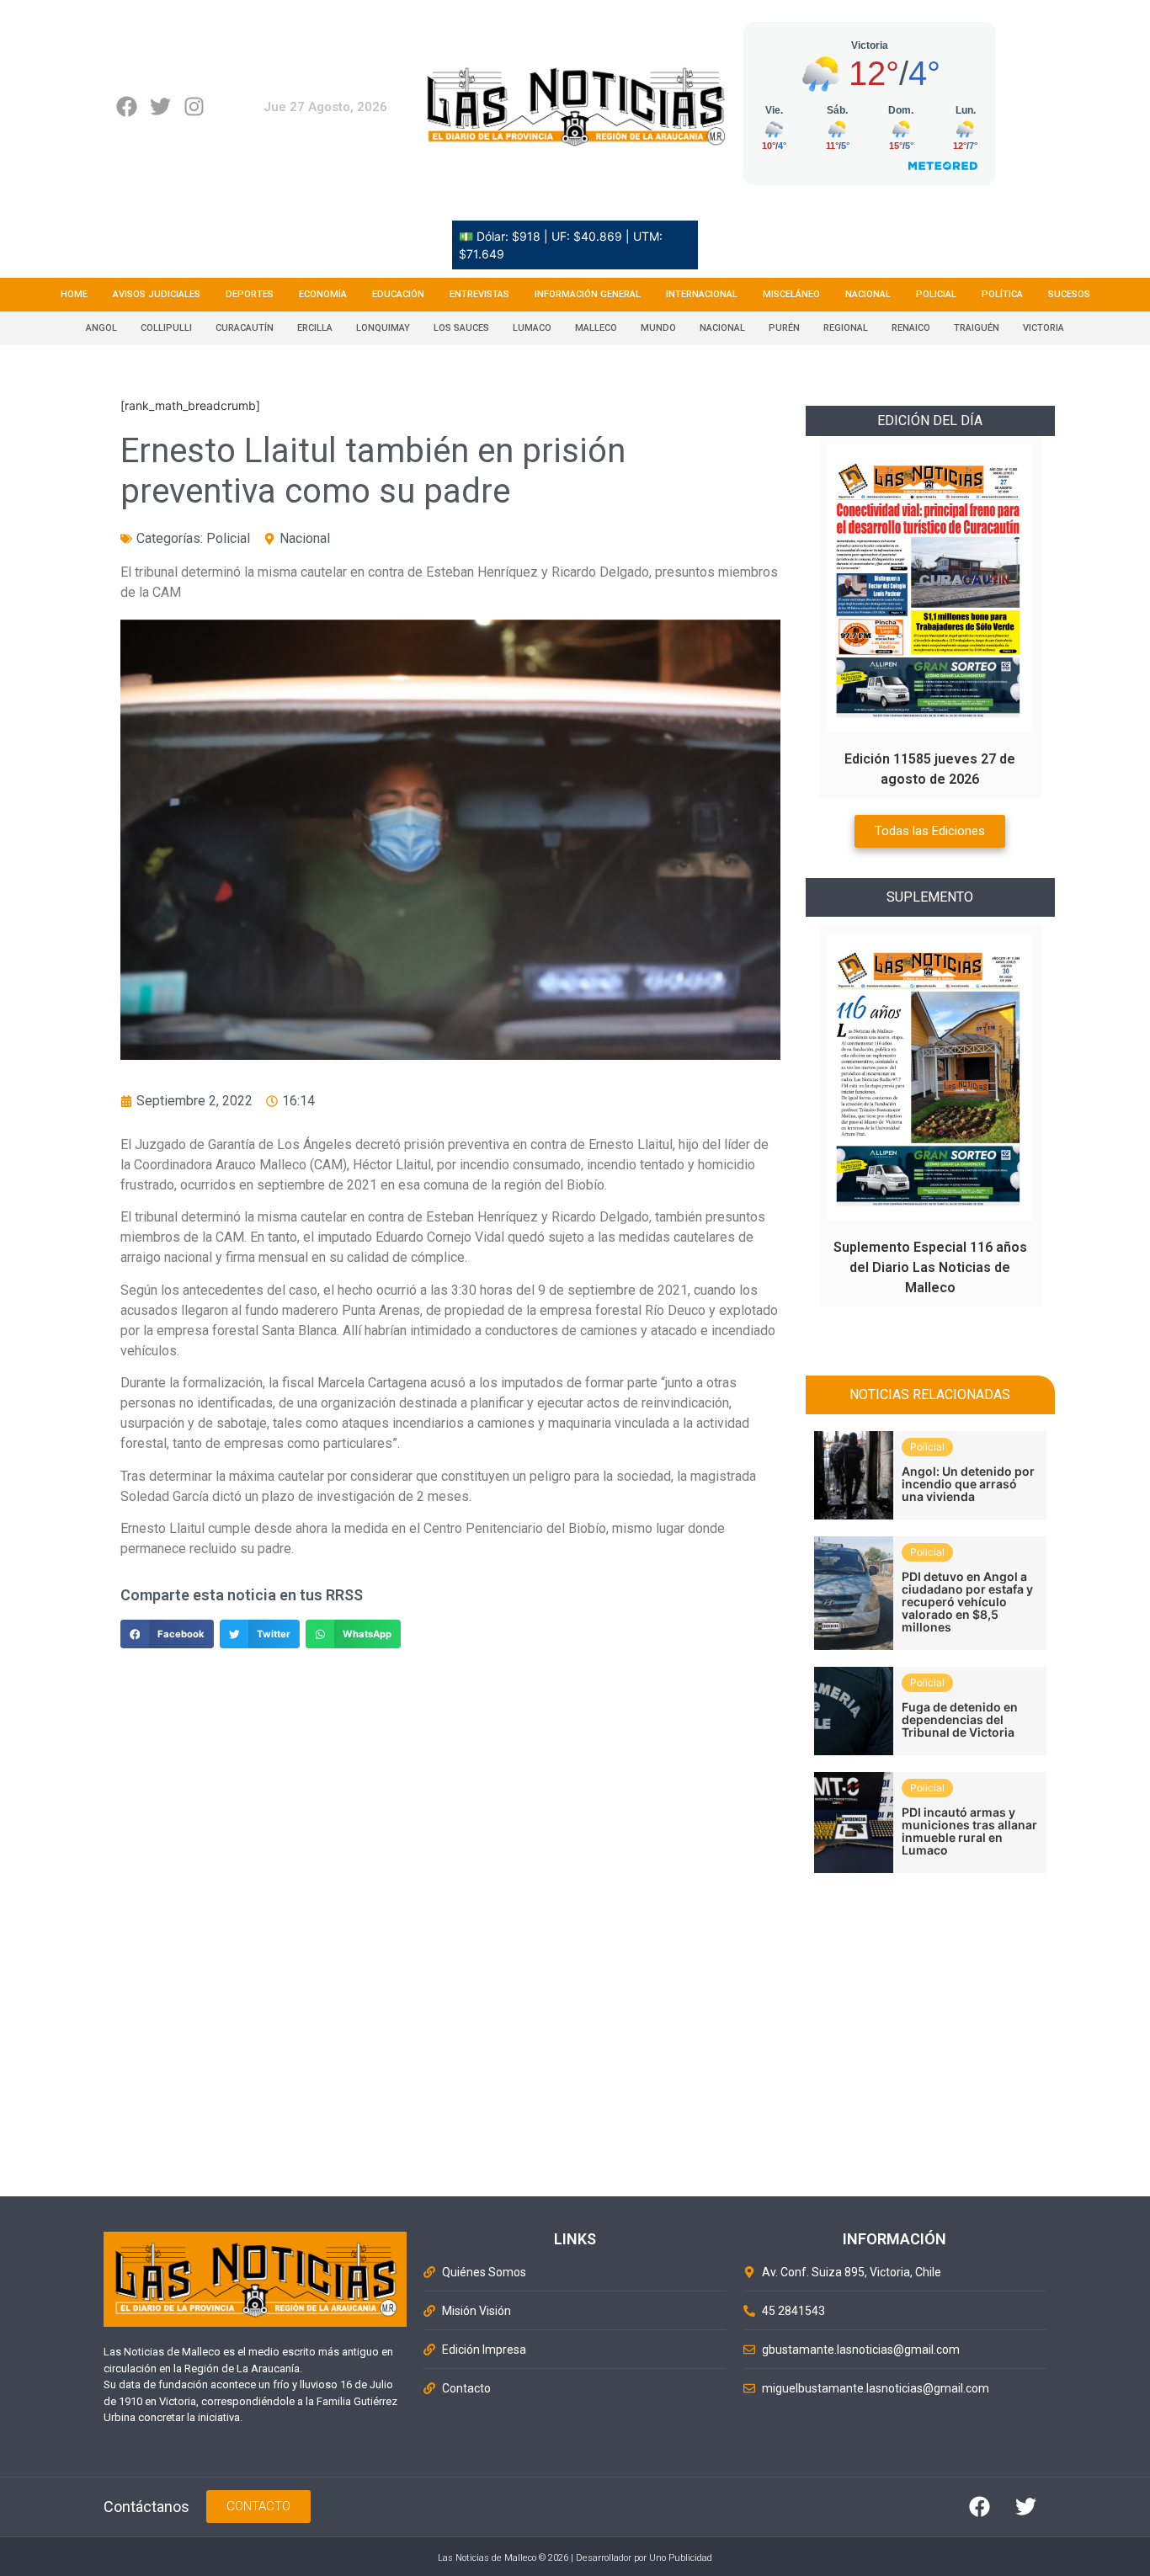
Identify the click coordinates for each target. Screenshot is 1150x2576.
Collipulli (166, 328)
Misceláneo (791, 294)
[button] (167, 1634)
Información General (588, 294)
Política (1002, 294)
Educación (398, 294)
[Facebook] (127, 106)
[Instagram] (194, 106)
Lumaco (532, 328)
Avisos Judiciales (157, 294)
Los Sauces (461, 328)
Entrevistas (479, 294)
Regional (846, 328)
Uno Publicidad (681, 2558)
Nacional (868, 294)
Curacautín (245, 328)
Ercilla (315, 328)
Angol (101, 328)
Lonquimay (383, 328)
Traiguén (977, 328)
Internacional (702, 294)
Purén (784, 328)
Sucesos (1069, 294)
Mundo (658, 328)
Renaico (911, 328)
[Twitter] (160, 106)
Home (74, 294)
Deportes (250, 294)
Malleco (596, 328)
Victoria (1044, 328)
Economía (323, 294)
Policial (936, 294)
